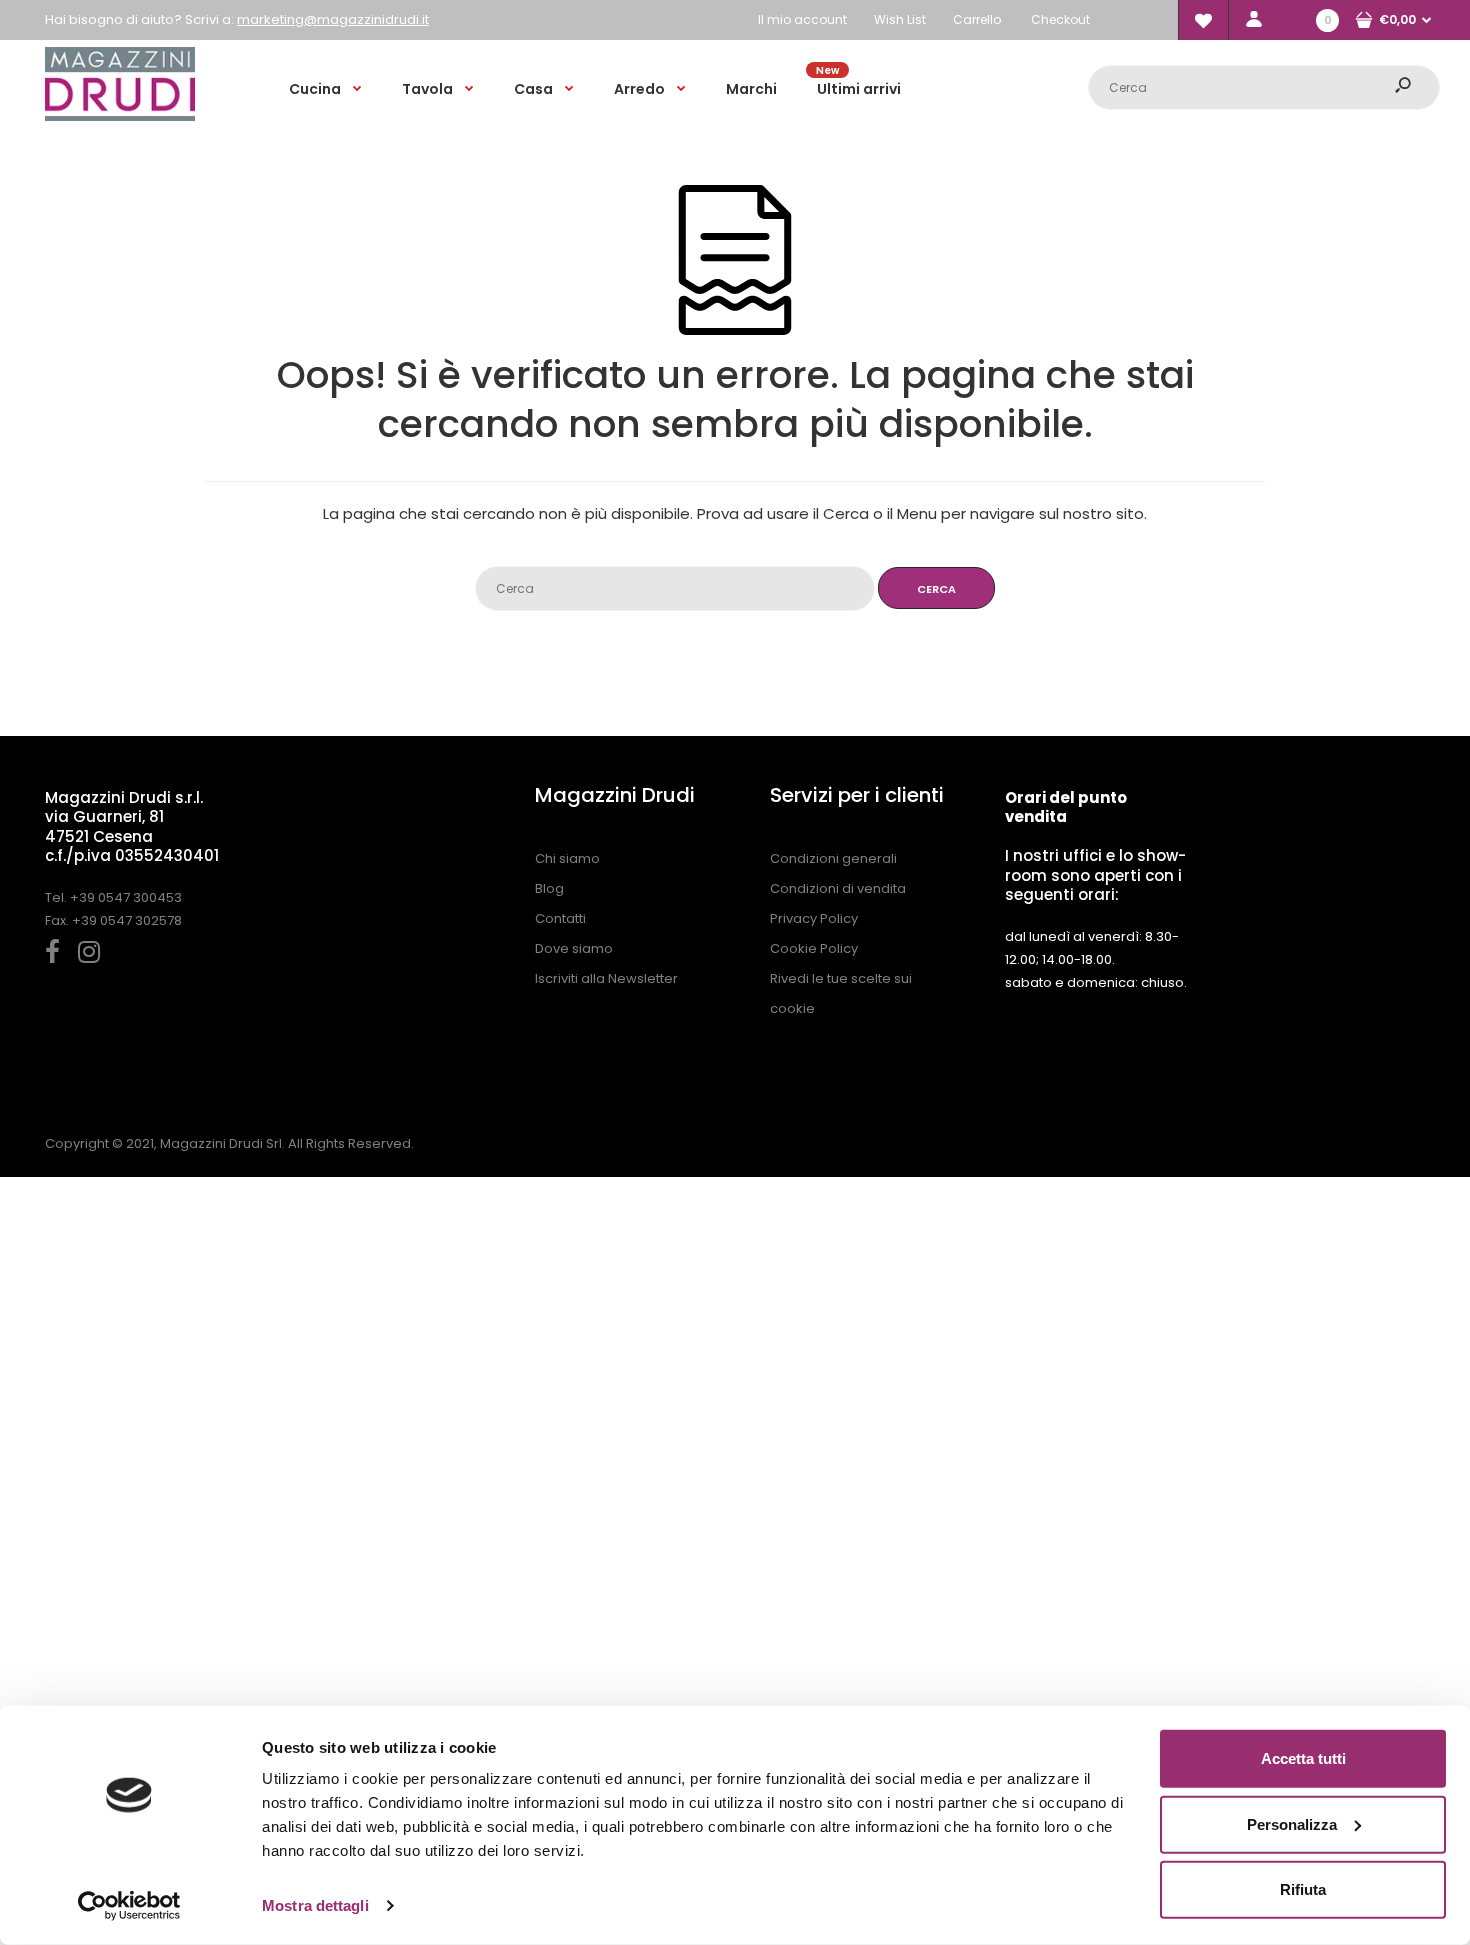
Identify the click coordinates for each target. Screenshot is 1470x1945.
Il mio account (802, 19)
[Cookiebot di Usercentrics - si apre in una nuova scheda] (129, 1906)
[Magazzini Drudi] (120, 116)
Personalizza (1292, 1823)
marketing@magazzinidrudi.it (333, 19)
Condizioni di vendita (838, 888)
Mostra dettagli (315, 1905)
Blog (549, 888)
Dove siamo (574, 948)
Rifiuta (1303, 1889)
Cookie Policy (814, 948)
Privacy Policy (814, 918)
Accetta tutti (1303, 1758)
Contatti (560, 918)
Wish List (900, 19)
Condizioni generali (833, 858)
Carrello (977, 19)
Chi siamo (567, 858)
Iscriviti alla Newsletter (606, 978)
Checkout (1060, 19)
